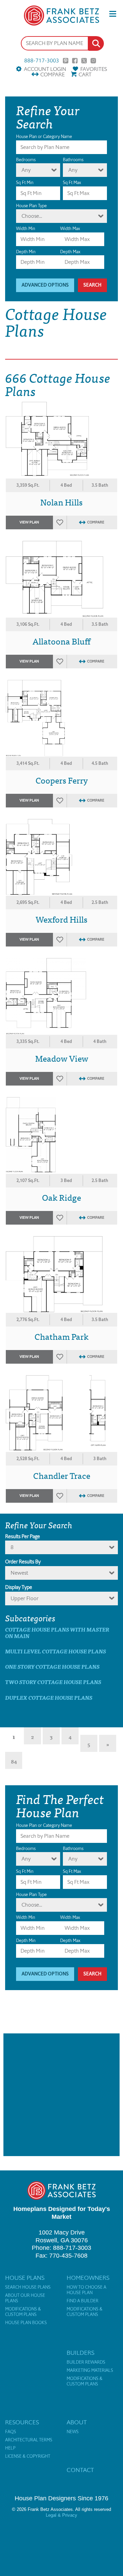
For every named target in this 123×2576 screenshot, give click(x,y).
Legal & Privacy (61, 2515)
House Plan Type (31, 206)
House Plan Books (26, 2323)
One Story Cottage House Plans (52, 1666)
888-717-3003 (42, 61)
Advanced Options (45, 285)
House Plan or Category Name (44, 137)
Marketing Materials (90, 2370)
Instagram (93, 61)
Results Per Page (23, 1536)
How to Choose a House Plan (86, 2290)
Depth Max (70, 252)
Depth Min (26, 252)
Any (26, 170)
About (77, 2422)
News (73, 2432)
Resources (22, 2422)
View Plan (29, 522)
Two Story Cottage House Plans (53, 1682)
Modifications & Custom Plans (23, 2312)
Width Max (70, 229)
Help (10, 2448)
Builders (80, 2353)
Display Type (19, 1587)
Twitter (84, 61)
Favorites (94, 69)
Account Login (45, 69)
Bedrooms (26, 160)
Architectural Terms (29, 2440)
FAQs (11, 2432)
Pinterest (66, 61)
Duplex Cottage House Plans (49, 1698)
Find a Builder (83, 2301)
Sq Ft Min (25, 183)
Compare (52, 74)
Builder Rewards (86, 2362)
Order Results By (23, 1562)
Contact (80, 2470)
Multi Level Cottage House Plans (56, 1651)
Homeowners (88, 2278)
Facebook (75, 61)
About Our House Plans (25, 2298)
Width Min (26, 229)
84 (14, 1761)
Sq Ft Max (72, 183)
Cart (85, 74)
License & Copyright (28, 2456)
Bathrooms (73, 160)
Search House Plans (28, 2287)
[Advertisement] (61, 2095)
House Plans (25, 2278)
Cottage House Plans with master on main (57, 1633)
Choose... (32, 216)
